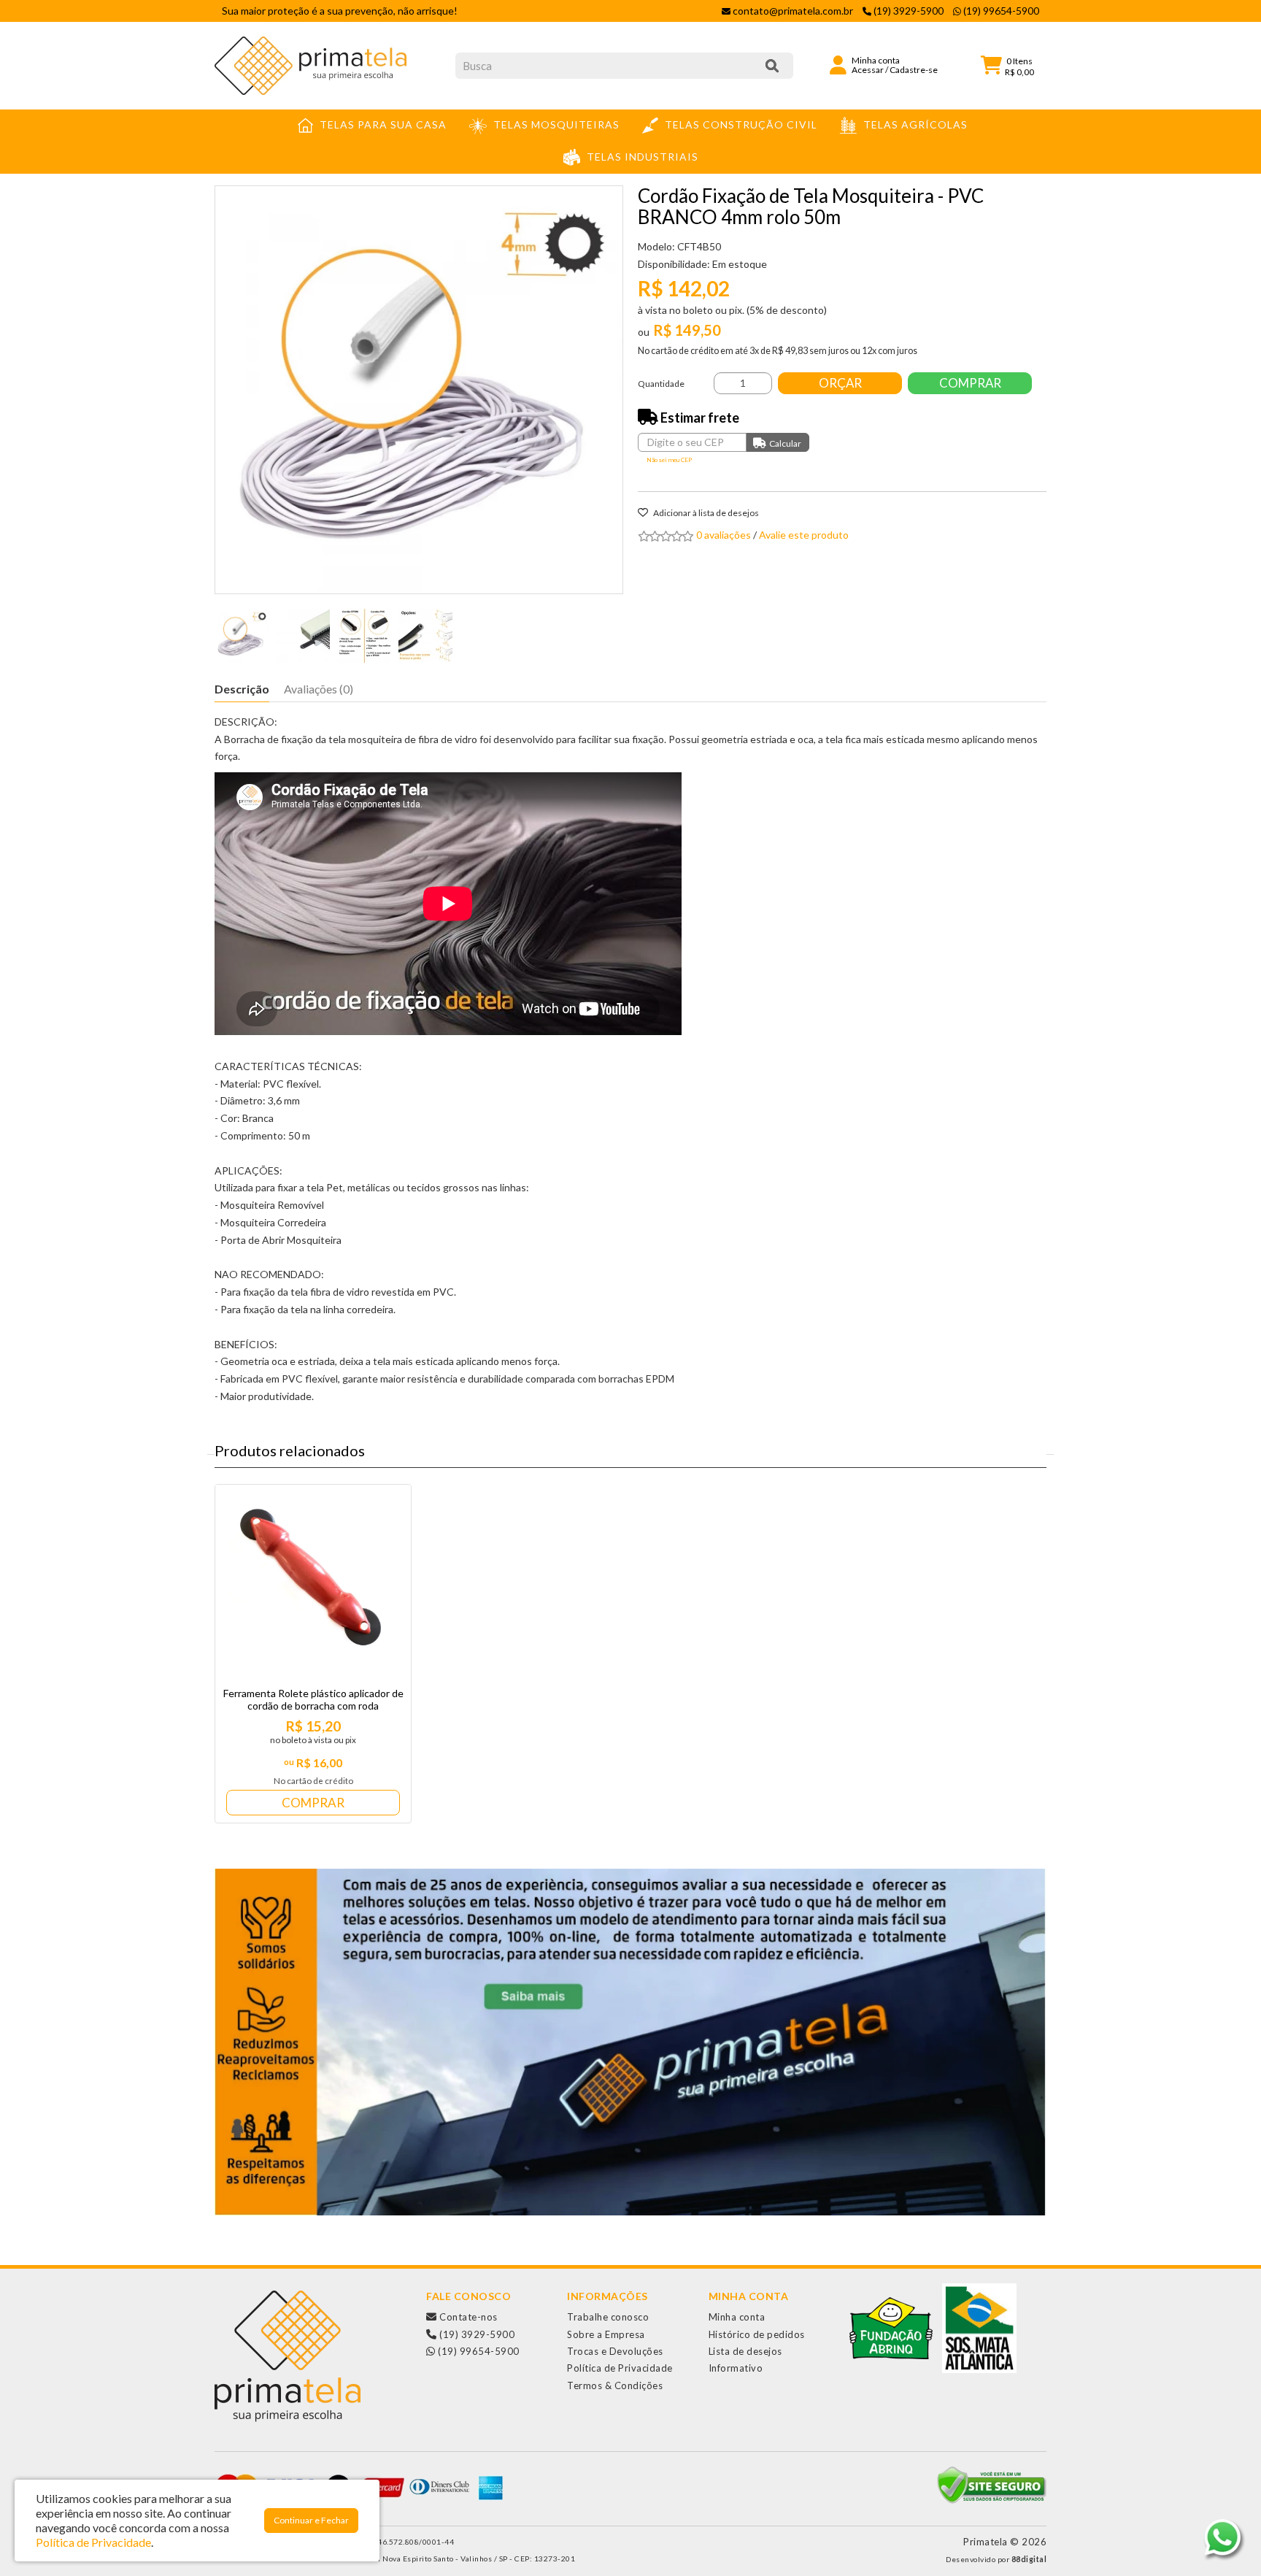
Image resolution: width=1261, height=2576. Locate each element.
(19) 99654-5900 (478, 2351)
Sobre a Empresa (606, 2334)
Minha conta (737, 2317)
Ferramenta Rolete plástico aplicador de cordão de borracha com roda (313, 1699)
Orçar (840, 383)
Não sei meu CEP (669, 460)
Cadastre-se (914, 70)
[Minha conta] (838, 64)
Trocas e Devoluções (615, 2351)
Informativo (736, 2368)
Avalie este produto (804, 535)
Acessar (868, 70)
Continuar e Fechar (311, 2520)
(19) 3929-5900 (476, 2334)
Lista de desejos (745, 2351)
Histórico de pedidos (757, 2334)
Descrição (242, 689)
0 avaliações (724, 535)
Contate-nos (467, 2317)
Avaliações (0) (319, 689)
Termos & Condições (615, 2385)
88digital (1029, 2559)
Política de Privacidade (620, 2368)
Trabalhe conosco (608, 2317)
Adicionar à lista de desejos (705, 513)
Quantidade (661, 384)
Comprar (970, 383)
